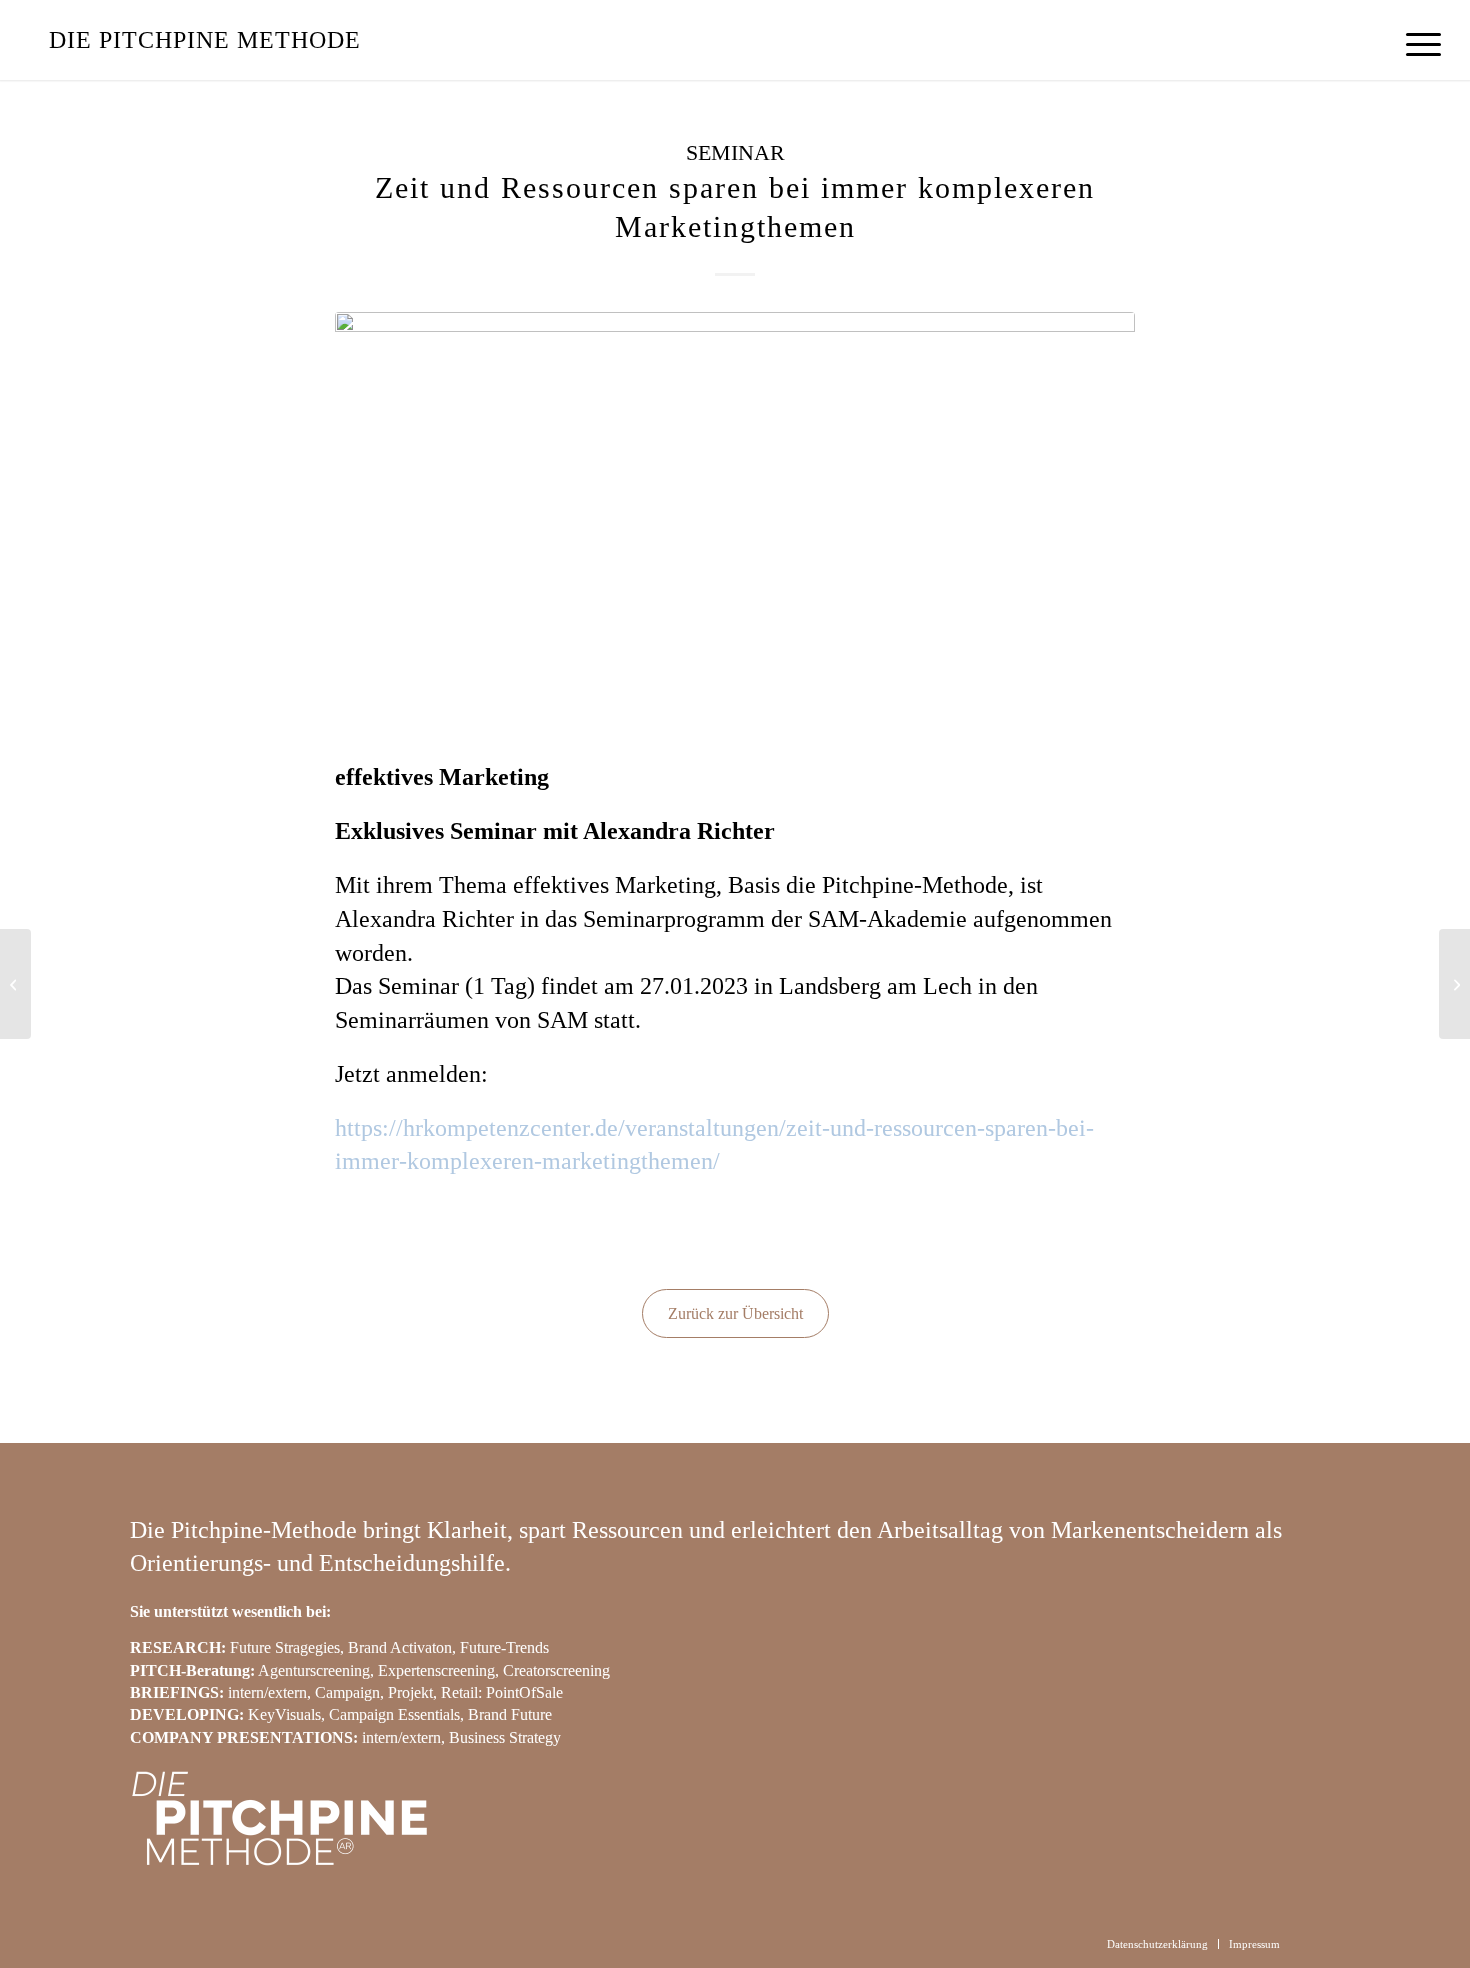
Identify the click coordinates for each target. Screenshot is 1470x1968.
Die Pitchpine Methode (205, 40)
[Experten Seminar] (735, 521)
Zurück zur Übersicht (735, 1313)
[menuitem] (1417, 45)
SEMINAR (735, 153)
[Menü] (1417, 45)
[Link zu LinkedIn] (1325, 1943)
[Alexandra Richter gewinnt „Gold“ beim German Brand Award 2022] (15, 984)
